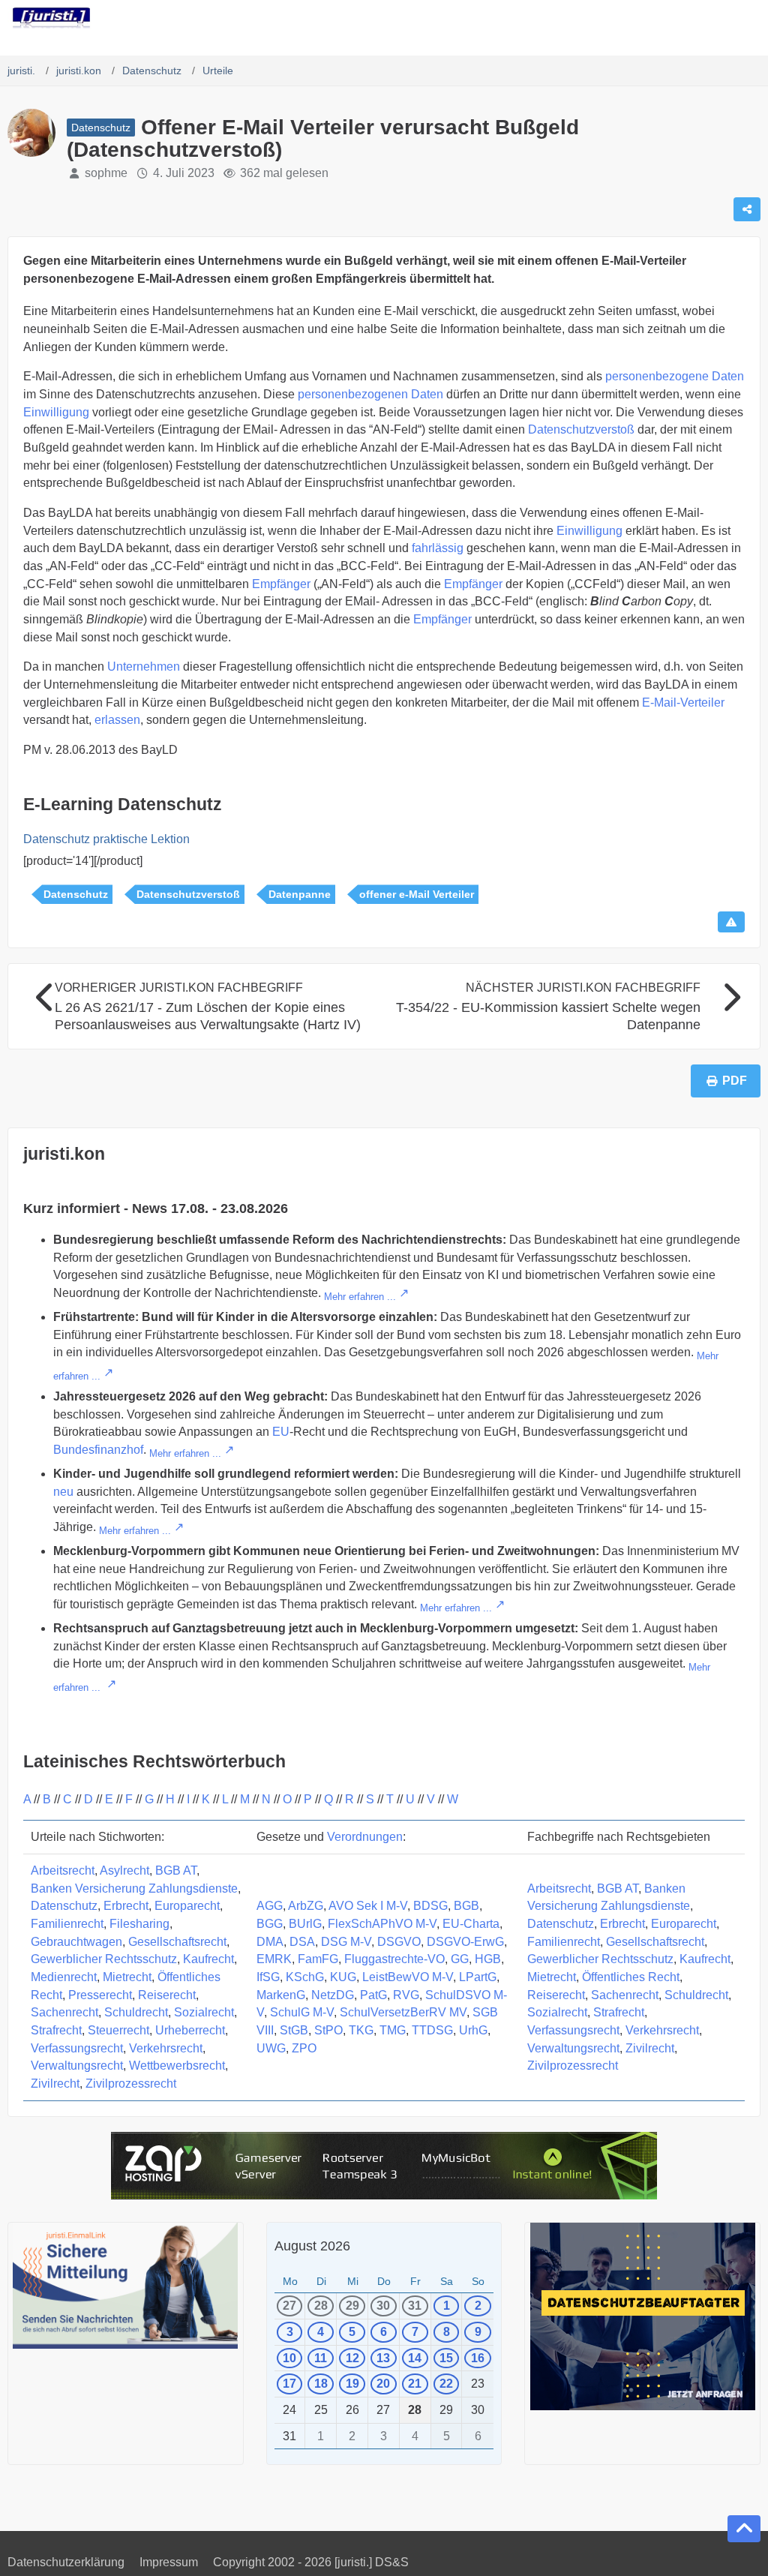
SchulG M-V (302, 2012)
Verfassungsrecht (77, 2048)
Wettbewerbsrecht (177, 2066)
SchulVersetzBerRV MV (403, 2012)
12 (352, 2358)
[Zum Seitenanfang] (744, 2529)
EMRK (274, 1959)
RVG (406, 1995)
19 (352, 2384)
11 (321, 2358)
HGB (488, 1959)
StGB (294, 2030)
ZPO (304, 2048)
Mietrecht (127, 1977)
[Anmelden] (711, 19)
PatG (373, 1995)
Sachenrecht (64, 2012)
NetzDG (333, 1995)
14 (415, 2358)
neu (63, 1492)
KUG (343, 1977)
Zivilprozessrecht (131, 2084)
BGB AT (176, 1870)
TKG (361, 2030)
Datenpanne (300, 894)
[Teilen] (747, 209)
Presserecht (100, 1995)
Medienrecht (64, 1977)
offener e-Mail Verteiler (417, 894)
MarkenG (281, 1995)
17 (289, 2384)
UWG (271, 2048)
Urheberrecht (190, 2030)
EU (281, 1432)
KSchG (305, 1977)
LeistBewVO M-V (408, 1977)
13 (383, 2358)
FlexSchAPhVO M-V (382, 1924)
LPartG (478, 1977)
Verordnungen (365, 1837)
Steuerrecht (118, 2030)
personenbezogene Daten (675, 376)
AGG (270, 1906)
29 (352, 2306)
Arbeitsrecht (63, 1870)
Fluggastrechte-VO (394, 1959)
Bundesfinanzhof (98, 1450)
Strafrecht (56, 2030)
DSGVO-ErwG (465, 1942)
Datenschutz (76, 894)
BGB (466, 1906)
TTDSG (432, 2030)
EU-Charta (471, 1924)
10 (289, 2358)
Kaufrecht (208, 1959)
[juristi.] (51, 18)
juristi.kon (64, 1154)
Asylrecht (124, 1870)
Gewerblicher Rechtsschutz (104, 1959)
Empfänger (281, 584)
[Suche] (673, 19)
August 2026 (312, 2246)
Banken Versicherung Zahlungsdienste (134, 1888)
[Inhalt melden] (731, 922)
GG (460, 1959)
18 (321, 2384)
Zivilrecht (55, 2084)
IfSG (268, 1977)
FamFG (318, 1959)
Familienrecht (67, 1924)
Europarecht (187, 1906)
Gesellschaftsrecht (177, 1942)
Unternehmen (144, 667)
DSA (302, 1942)
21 (415, 2384)
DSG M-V (346, 1942)
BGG (270, 1924)
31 (415, 2306)
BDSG (430, 1906)
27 (289, 2306)
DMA (270, 1942)
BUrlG (305, 1924)
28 (321, 2306)
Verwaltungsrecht (77, 2066)
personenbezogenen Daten (370, 394)
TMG (393, 2030)
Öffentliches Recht (631, 1977)
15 (446, 2358)
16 (478, 2358)
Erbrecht (126, 1906)
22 (446, 2384)
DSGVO (399, 1942)
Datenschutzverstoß (581, 429)
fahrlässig (438, 548)
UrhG (473, 2030)
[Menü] (748, 19)
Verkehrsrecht (166, 2048)
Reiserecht (167, 1995)
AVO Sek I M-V (368, 1906)
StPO (328, 2030)
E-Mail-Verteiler (683, 703)
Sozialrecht (204, 2012)
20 (383, 2384)
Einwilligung (56, 412)
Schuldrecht (136, 2012)
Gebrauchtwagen (76, 1942)
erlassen (117, 720)
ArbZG (306, 1906)
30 (383, 2306)
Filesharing (139, 1924)
